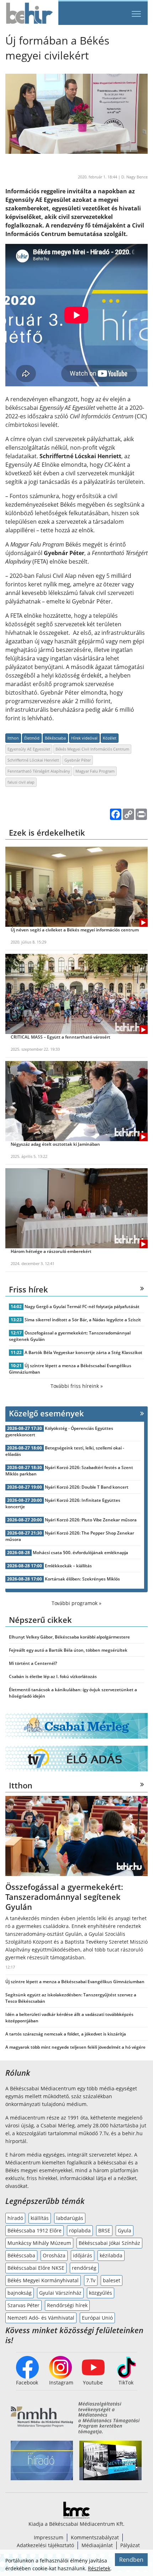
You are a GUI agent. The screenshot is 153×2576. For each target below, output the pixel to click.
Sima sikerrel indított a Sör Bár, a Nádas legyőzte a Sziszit (83, 1320)
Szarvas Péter (23, 2305)
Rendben (131, 2560)
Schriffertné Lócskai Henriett (33, 760)
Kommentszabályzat (95, 2537)
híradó (15, 2218)
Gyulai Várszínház (60, 2293)
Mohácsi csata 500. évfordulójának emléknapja (80, 1553)
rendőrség (84, 2268)
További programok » (76, 1603)
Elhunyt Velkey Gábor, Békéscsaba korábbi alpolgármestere (69, 1637)
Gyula (125, 2230)
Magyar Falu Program (95, 771)
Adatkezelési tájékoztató (45, 2545)
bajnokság (20, 2293)
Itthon (13, 738)
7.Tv (91, 2280)
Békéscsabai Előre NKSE (36, 2268)
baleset (112, 2280)
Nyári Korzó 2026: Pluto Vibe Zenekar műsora (91, 1520)
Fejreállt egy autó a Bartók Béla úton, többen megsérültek (68, 1650)
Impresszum (49, 2537)
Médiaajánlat (97, 2545)
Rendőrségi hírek (67, 2305)
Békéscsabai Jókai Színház (109, 2243)
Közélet (110, 738)
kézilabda (111, 2255)
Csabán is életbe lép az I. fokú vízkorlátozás (53, 1676)
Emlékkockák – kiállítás (68, 1566)
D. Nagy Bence (134, 177)
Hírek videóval (84, 738)
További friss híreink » (77, 1386)
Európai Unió (97, 2318)
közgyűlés (101, 2293)
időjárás (83, 2255)
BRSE (104, 2230)
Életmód (32, 738)
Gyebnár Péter (78, 760)
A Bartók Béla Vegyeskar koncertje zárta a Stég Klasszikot (83, 1352)
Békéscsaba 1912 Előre (35, 2230)
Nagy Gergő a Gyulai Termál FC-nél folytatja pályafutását (82, 1307)
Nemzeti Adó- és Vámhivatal (41, 2318)
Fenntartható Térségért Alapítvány (39, 771)
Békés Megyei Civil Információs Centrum (92, 749)
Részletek (99, 2568)
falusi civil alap (21, 782)
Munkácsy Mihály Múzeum (39, 2243)
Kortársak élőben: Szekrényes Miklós (82, 1579)
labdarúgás (70, 2218)
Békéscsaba (55, 738)
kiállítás (40, 2218)
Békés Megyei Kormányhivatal (43, 2280)
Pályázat (130, 2545)
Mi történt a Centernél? (33, 1663)
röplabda (80, 2230)
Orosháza (54, 2255)
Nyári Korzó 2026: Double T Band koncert (87, 1487)
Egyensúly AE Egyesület (29, 749)
